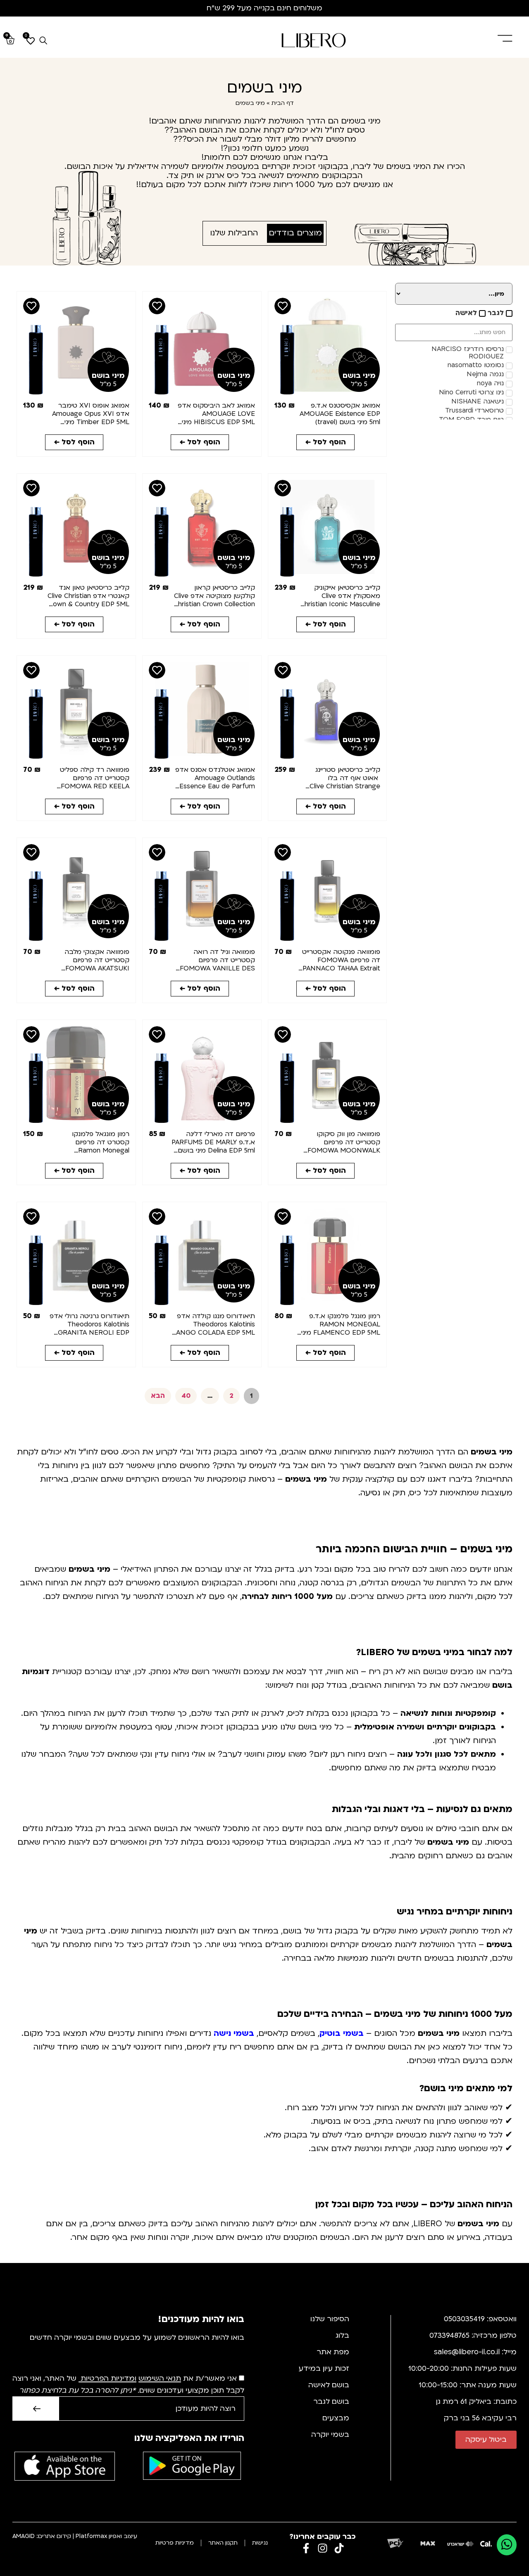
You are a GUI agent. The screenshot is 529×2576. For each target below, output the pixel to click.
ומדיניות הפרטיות (108, 2379)
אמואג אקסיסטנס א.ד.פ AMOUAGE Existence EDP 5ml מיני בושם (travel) (340, 414)
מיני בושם (359, 376)
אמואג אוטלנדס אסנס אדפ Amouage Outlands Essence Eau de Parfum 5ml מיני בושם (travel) (215, 782)
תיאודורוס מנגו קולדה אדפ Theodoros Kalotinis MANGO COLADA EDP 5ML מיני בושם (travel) (213, 1328)
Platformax (91, 2536)
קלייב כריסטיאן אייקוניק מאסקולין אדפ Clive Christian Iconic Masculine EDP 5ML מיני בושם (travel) (340, 604)
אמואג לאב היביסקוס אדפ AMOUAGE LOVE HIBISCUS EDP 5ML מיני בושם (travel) (216, 418)
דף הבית (283, 103)
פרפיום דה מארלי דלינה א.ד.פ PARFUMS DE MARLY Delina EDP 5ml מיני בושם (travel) (213, 1146)
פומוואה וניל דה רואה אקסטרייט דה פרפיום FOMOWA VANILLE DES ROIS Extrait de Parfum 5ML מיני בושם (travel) (217, 968)
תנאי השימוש (160, 2379)
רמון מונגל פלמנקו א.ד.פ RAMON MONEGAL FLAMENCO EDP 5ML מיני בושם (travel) (341, 1328)
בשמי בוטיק (342, 2033)
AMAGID (24, 2536)
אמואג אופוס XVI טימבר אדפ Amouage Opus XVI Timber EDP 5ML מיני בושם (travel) (91, 418)
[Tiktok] (339, 2548)
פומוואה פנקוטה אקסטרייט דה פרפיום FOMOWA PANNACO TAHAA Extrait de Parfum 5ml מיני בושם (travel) (341, 968)
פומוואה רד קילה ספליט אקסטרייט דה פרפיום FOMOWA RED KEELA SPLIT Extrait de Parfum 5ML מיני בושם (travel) (91, 786)
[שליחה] (36, 2409)
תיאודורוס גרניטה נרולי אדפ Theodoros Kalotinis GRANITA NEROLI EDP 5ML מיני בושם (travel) (89, 1328)
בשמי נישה (234, 2033)
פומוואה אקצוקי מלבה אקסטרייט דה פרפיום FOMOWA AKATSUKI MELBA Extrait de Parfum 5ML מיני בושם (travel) (89, 968)
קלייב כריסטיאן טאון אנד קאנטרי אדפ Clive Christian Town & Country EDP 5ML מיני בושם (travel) (88, 600)
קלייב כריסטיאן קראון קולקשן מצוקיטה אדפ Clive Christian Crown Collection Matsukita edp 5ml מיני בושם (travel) (214, 604)
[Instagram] (323, 2548)
